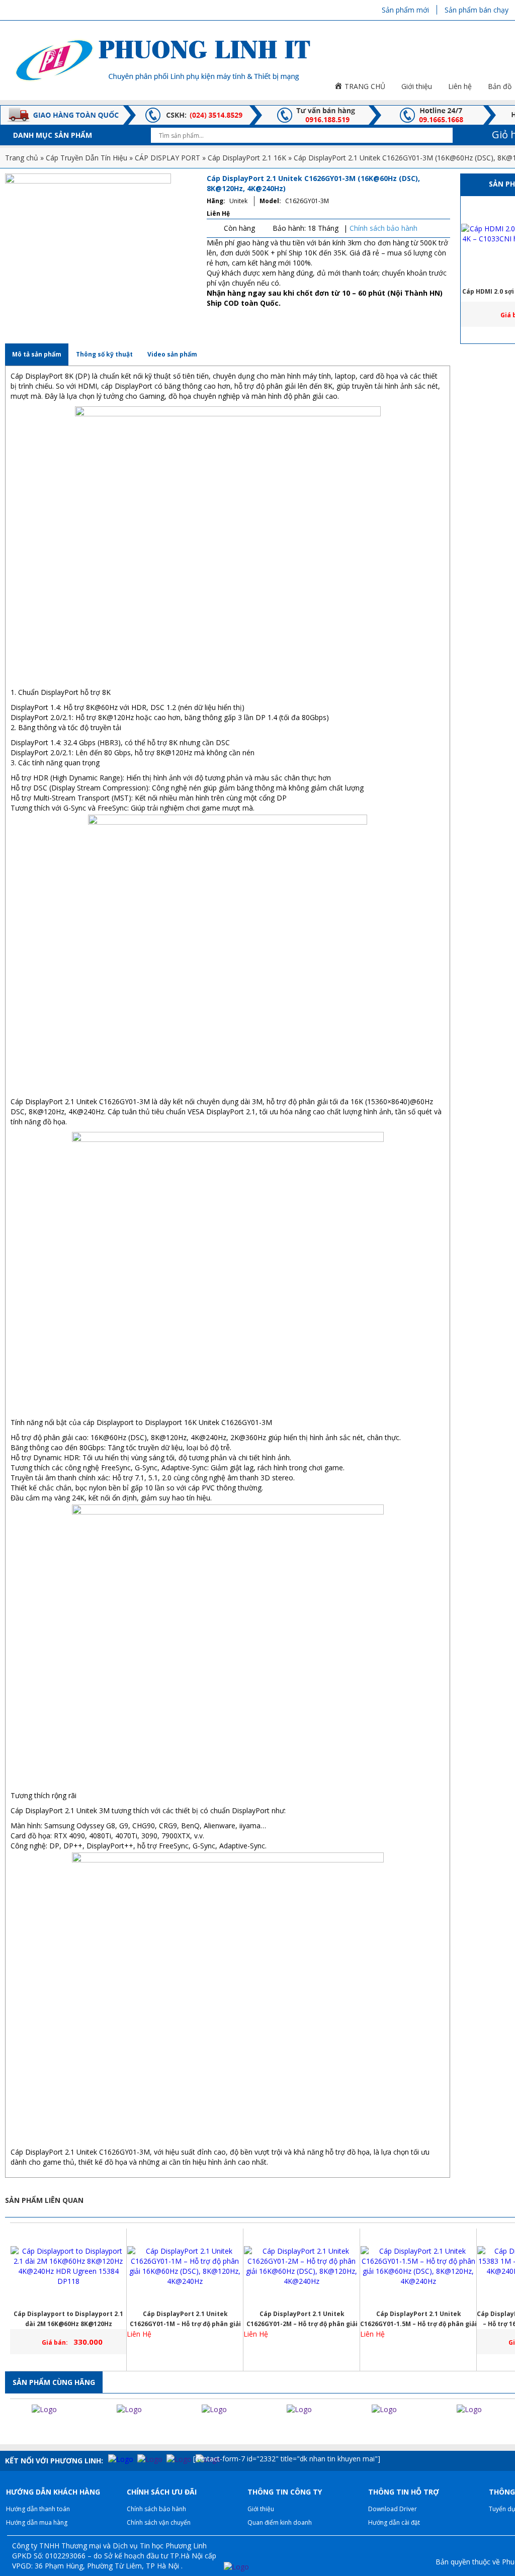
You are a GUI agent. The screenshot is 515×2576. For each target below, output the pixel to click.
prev (10, 2429)
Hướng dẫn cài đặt (394, 2522)
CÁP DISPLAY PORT (167, 158)
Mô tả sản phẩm (37, 354)
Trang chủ (22, 158)
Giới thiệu (261, 2509)
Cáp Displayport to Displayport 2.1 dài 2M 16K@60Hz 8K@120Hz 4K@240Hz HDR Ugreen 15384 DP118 (69, 2319)
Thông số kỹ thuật (104, 354)
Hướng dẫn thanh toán (38, 2509)
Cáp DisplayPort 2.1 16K (247, 158)
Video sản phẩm (172, 354)
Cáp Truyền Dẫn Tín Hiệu (87, 158)
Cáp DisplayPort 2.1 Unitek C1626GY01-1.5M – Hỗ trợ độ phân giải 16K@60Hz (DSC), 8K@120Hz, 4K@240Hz (418, 2319)
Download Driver (393, 2509)
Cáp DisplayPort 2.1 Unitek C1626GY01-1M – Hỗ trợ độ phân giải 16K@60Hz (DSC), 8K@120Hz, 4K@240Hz (185, 2319)
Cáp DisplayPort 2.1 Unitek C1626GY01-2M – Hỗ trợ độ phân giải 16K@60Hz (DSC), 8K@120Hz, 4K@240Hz (302, 2319)
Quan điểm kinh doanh (280, 2522)
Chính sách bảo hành (383, 228)
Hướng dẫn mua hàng (37, 2522)
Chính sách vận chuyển (159, 2522)
